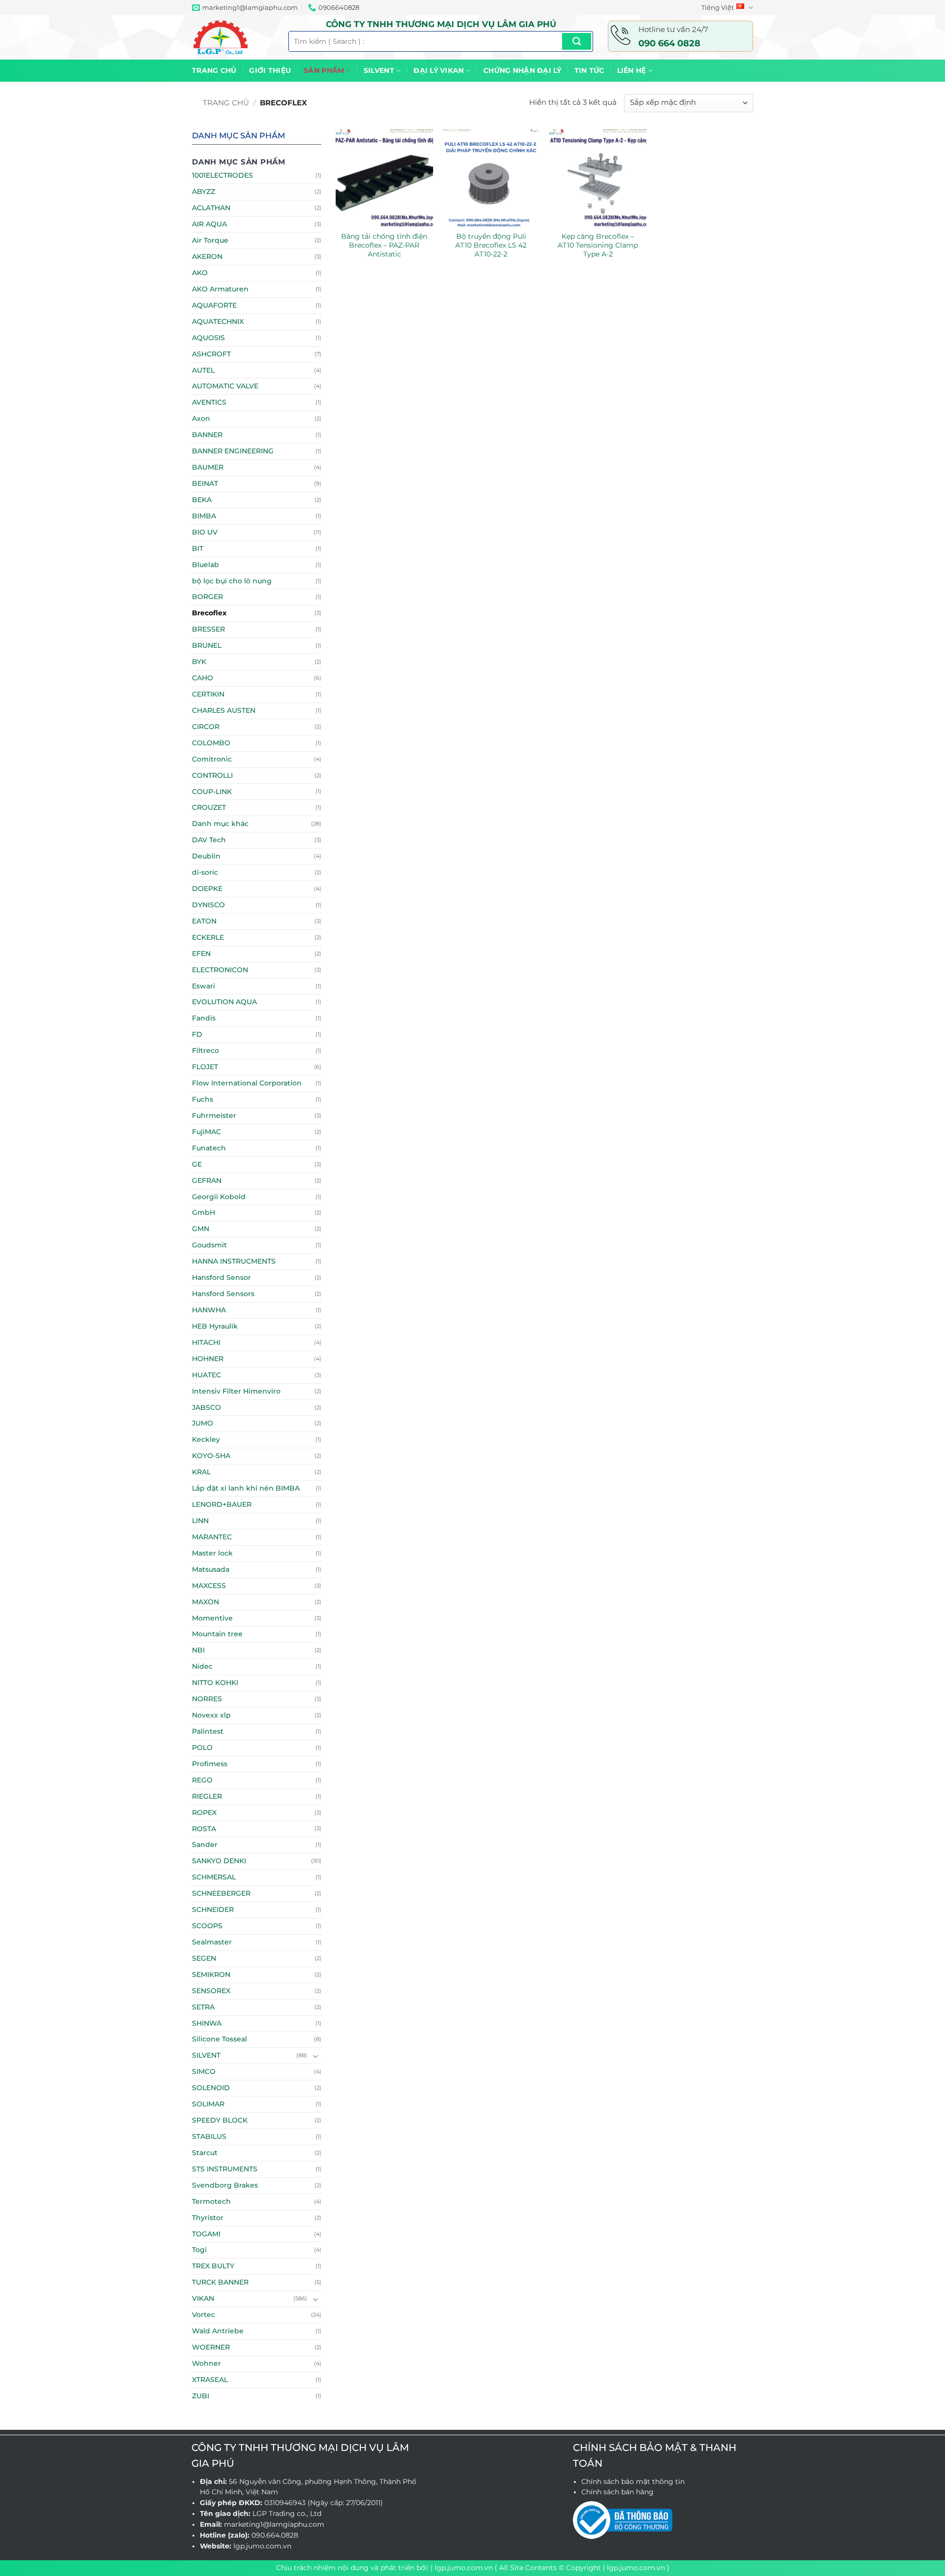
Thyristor (208, 2218)
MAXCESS (209, 1586)
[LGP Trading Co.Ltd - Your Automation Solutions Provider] (233, 37)
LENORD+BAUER (222, 1504)
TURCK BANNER (220, 2282)
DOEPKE (207, 889)
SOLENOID (211, 2088)
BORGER (207, 597)
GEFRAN (207, 1180)
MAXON (205, 1602)
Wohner (206, 2363)
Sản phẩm (324, 70)
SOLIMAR (208, 2104)
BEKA (202, 500)
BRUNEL (207, 645)
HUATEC (206, 1375)
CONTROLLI (212, 775)
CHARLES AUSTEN (224, 710)
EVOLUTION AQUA (224, 1002)
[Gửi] (577, 41)
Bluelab (205, 565)
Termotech (211, 2201)
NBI (198, 1650)
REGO (202, 1780)
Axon (201, 418)
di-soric (205, 872)
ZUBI (201, 2396)
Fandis (204, 1018)
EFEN (201, 954)
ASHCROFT (211, 354)
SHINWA (207, 2023)
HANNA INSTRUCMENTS (234, 1261)
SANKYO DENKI (219, 1861)
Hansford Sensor (221, 1277)
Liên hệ (632, 70)
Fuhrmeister (214, 1115)
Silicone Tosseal (220, 2039)
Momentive (212, 1618)
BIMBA (204, 516)
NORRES (207, 1699)
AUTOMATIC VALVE (225, 386)
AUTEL (203, 370)
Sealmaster (212, 1942)
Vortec (204, 2315)
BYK (199, 662)
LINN (200, 1521)
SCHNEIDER (213, 1909)
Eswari (204, 986)
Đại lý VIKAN (439, 70)
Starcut (205, 2153)
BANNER (207, 435)
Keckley (206, 1439)
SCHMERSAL (214, 1877)
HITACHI (206, 1342)
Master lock (212, 1553)
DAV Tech (209, 840)
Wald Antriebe (218, 2331)
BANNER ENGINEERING (233, 451)
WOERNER (211, 2347)
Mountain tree (217, 1634)
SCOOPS (207, 1926)
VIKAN (203, 2298)
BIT (198, 548)
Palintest (208, 1731)
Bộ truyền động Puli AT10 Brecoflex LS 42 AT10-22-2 (491, 245)
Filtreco (205, 1050)
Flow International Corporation (247, 1083)
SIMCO (204, 2071)
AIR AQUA (209, 224)
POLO (202, 1748)
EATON (204, 921)
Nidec (202, 1666)
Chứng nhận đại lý (522, 70)
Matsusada (211, 1569)
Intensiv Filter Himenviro (236, 1391)
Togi (199, 2250)
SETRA (203, 2007)
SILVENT (379, 70)
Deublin (206, 856)
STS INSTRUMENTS (225, 2169)
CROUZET (209, 807)
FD (197, 1034)
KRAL (201, 1472)
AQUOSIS (208, 338)
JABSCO (206, 1407)
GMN (201, 1229)
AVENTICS (209, 402)
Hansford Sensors (223, 1294)
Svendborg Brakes (225, 2185)
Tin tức (589, 70)
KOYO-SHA (211, 1456)
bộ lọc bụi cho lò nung (232, 581)
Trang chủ (214, 70)
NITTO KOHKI (215, 1683)
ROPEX (204, 1813)
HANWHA (209, 1310)
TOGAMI (206, 2234)
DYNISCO (208, 905)
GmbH (204, 1212)
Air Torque (210, 240)
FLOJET (205, 1067)
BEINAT (205, 483)
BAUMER (208, 467)
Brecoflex (209, 613)
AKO (200, 273)
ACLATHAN (211, 208)
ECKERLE (208, 937)
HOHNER (208, 1359)
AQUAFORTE (214, 305)
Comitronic (212, 759)
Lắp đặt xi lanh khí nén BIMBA (246, 1488)
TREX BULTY (213, 2266)
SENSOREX (211, 1991)
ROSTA (204, 1829)
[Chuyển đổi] (315, 2056)
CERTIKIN (208, 694)
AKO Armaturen (220, 289)
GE (197, 1164)
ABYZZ (204, 191)
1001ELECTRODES (222, 175)
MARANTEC (212, 1537)
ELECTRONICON (220, 970)
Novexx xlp (211, 1715)
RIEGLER (207, 1796)
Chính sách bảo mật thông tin (633, 2481)
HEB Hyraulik (215, 1326)
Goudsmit (209, 1245)
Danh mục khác (220, 824)
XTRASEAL (210, 2380)
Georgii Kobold (219, 1197)
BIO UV (205, 532)
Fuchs (203, 1099)
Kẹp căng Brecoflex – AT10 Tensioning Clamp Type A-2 (598, 245)
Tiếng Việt (718, 7)
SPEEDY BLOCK (220, 2120)
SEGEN (204, 1958)
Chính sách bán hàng (617, 2492)
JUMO (203, 1423)
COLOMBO (211, 743)
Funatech (209, 1148)
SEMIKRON (211, 1974)
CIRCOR (206, 727)
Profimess (210, 1764)
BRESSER (208, 629)
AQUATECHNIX (218, 321)
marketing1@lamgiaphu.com (274, 2524)
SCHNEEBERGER (221, 1893)
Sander (205, 1845)
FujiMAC (206, 1132)
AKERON (207, 256)
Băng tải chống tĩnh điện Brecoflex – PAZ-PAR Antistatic (384, 245)
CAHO (203, 678)
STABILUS (209, 2136)
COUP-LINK (212, 792)
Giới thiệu (270, 70)
